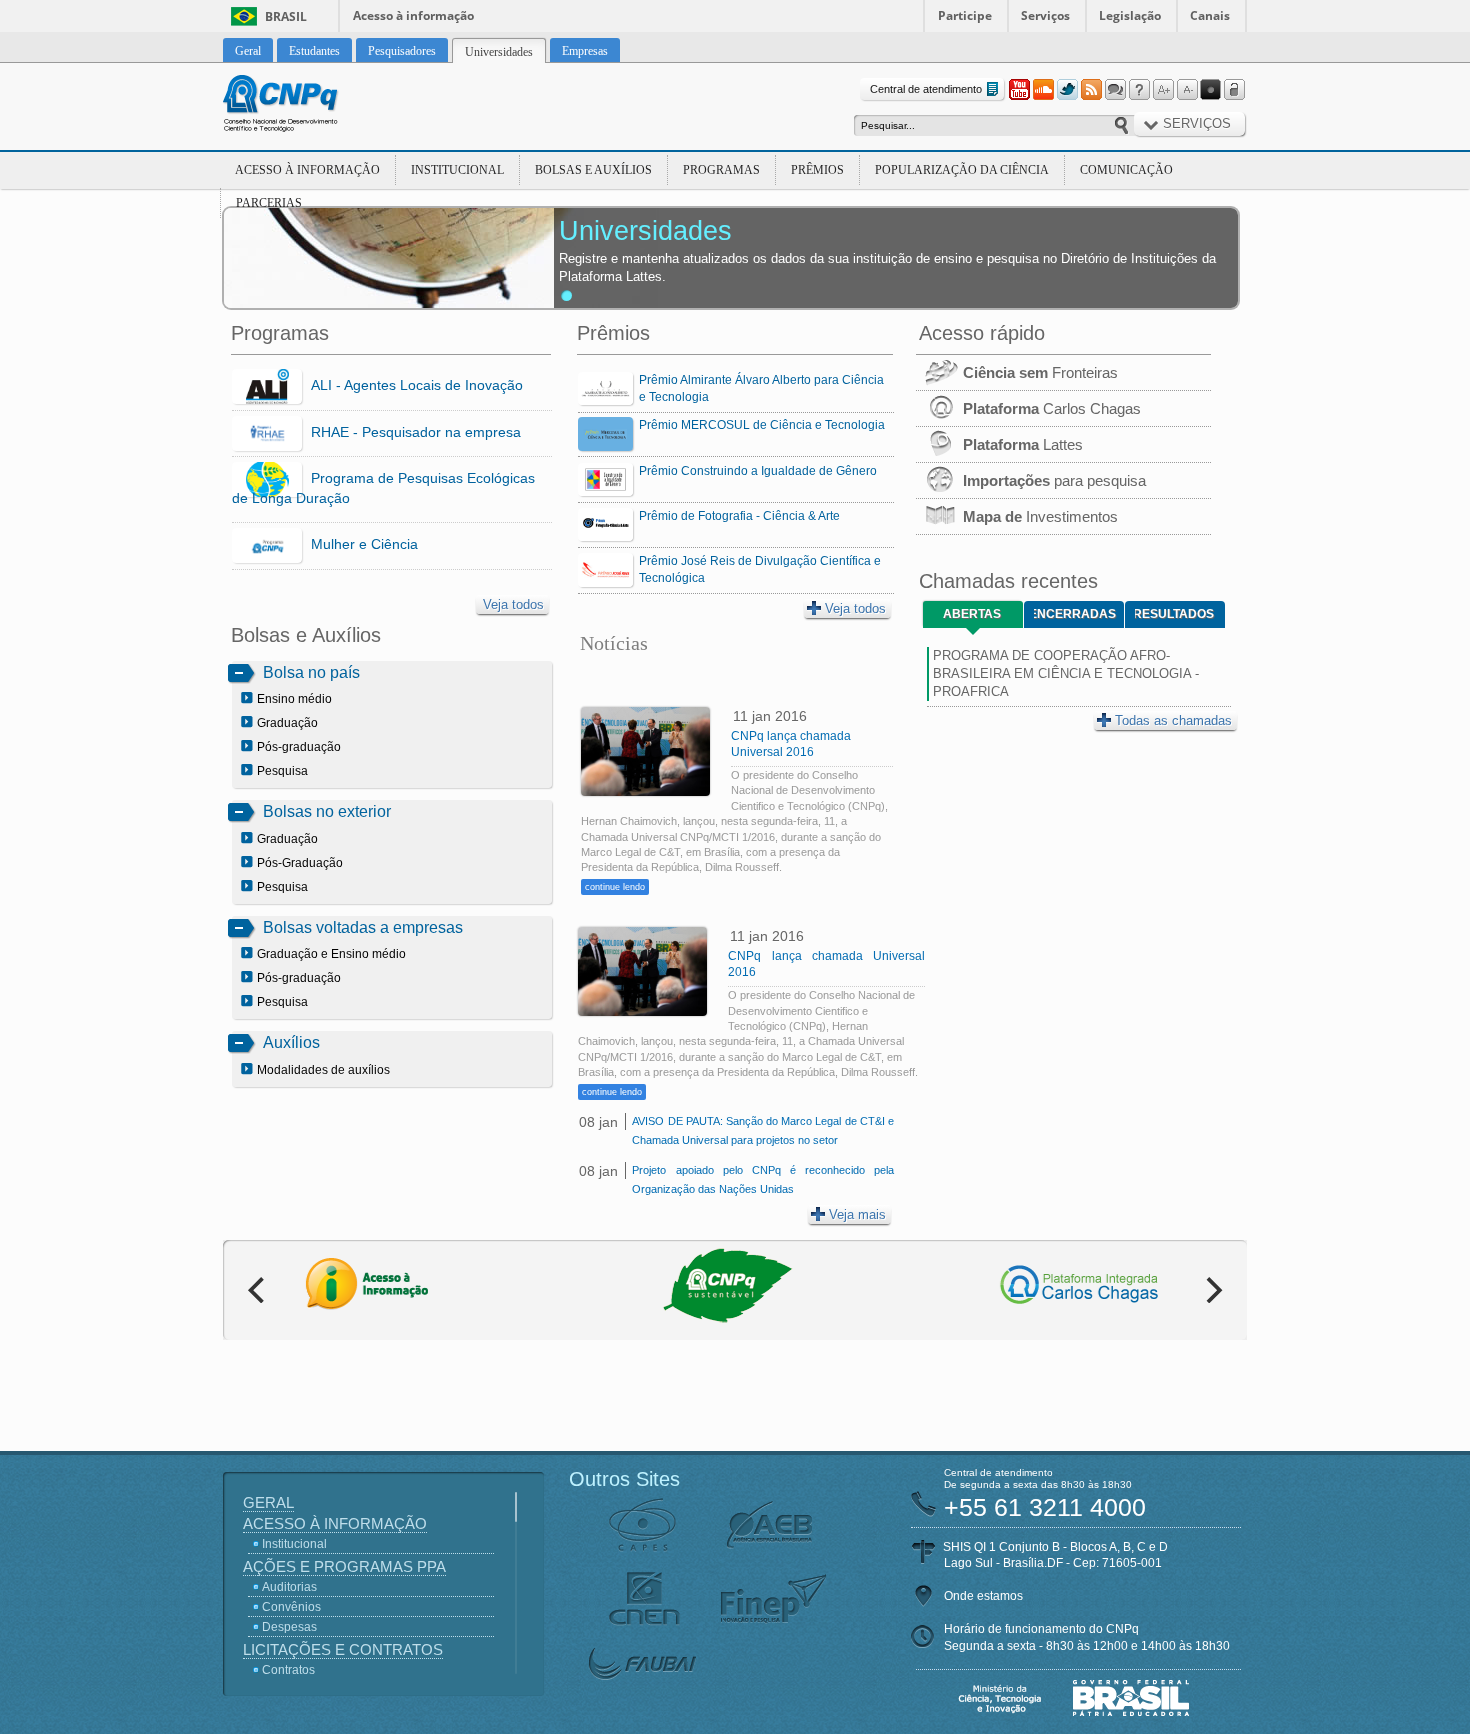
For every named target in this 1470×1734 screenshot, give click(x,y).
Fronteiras (1040, 372)
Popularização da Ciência (962, 170)
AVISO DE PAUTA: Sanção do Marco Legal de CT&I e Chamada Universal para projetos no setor (762, 1130)
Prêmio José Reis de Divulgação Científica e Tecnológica (760, 569)
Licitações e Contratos (343, 1649)
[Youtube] (1019, 90)
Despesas (289, 1627)
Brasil (286, 16)
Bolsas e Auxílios (593, 170)
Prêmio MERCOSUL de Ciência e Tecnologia (762, 425)
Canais (1210, 15)
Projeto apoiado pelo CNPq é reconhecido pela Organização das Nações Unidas (762, 1179)
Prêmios (817, 170)
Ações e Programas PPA (344, 1566)
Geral (268, 1502)
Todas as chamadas (1173, 720)
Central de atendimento (926, 89)
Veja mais (857, 1214)
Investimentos (1040, 516)
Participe (965, 15)
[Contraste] (1211, 90)
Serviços (1045, 15)
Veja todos (513, 604)
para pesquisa (1054, 480)
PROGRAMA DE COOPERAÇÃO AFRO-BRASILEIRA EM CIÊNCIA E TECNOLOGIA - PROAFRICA (1066, 673)
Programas (721, 170)
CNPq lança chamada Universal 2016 (791, 744)
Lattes (1023, 444)
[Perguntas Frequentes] (1139, 90)
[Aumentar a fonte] (1163, 90)
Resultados (1174, 614)
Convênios (291, 1607)
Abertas (972, 614)
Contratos (288, 1670)
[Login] (1235, 90)
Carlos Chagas (1052, 408)
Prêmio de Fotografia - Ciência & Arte (739, 516)
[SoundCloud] (1043, 90)
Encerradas (1075, 614)
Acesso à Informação (307, 170)
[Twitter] (1067, 90)
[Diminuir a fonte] (1187, 90)
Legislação (1130, 15)
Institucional (457, 170)
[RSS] (1091, 90)
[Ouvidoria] (1115, 90)
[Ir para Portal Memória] (305, 106)
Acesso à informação (413, 15)
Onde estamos (983, 1596)
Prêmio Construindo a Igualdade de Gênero (758, 471)
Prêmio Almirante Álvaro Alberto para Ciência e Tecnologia (761, 388)
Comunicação (1126, 170)
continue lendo (615, 887)
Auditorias (289, 1587)
